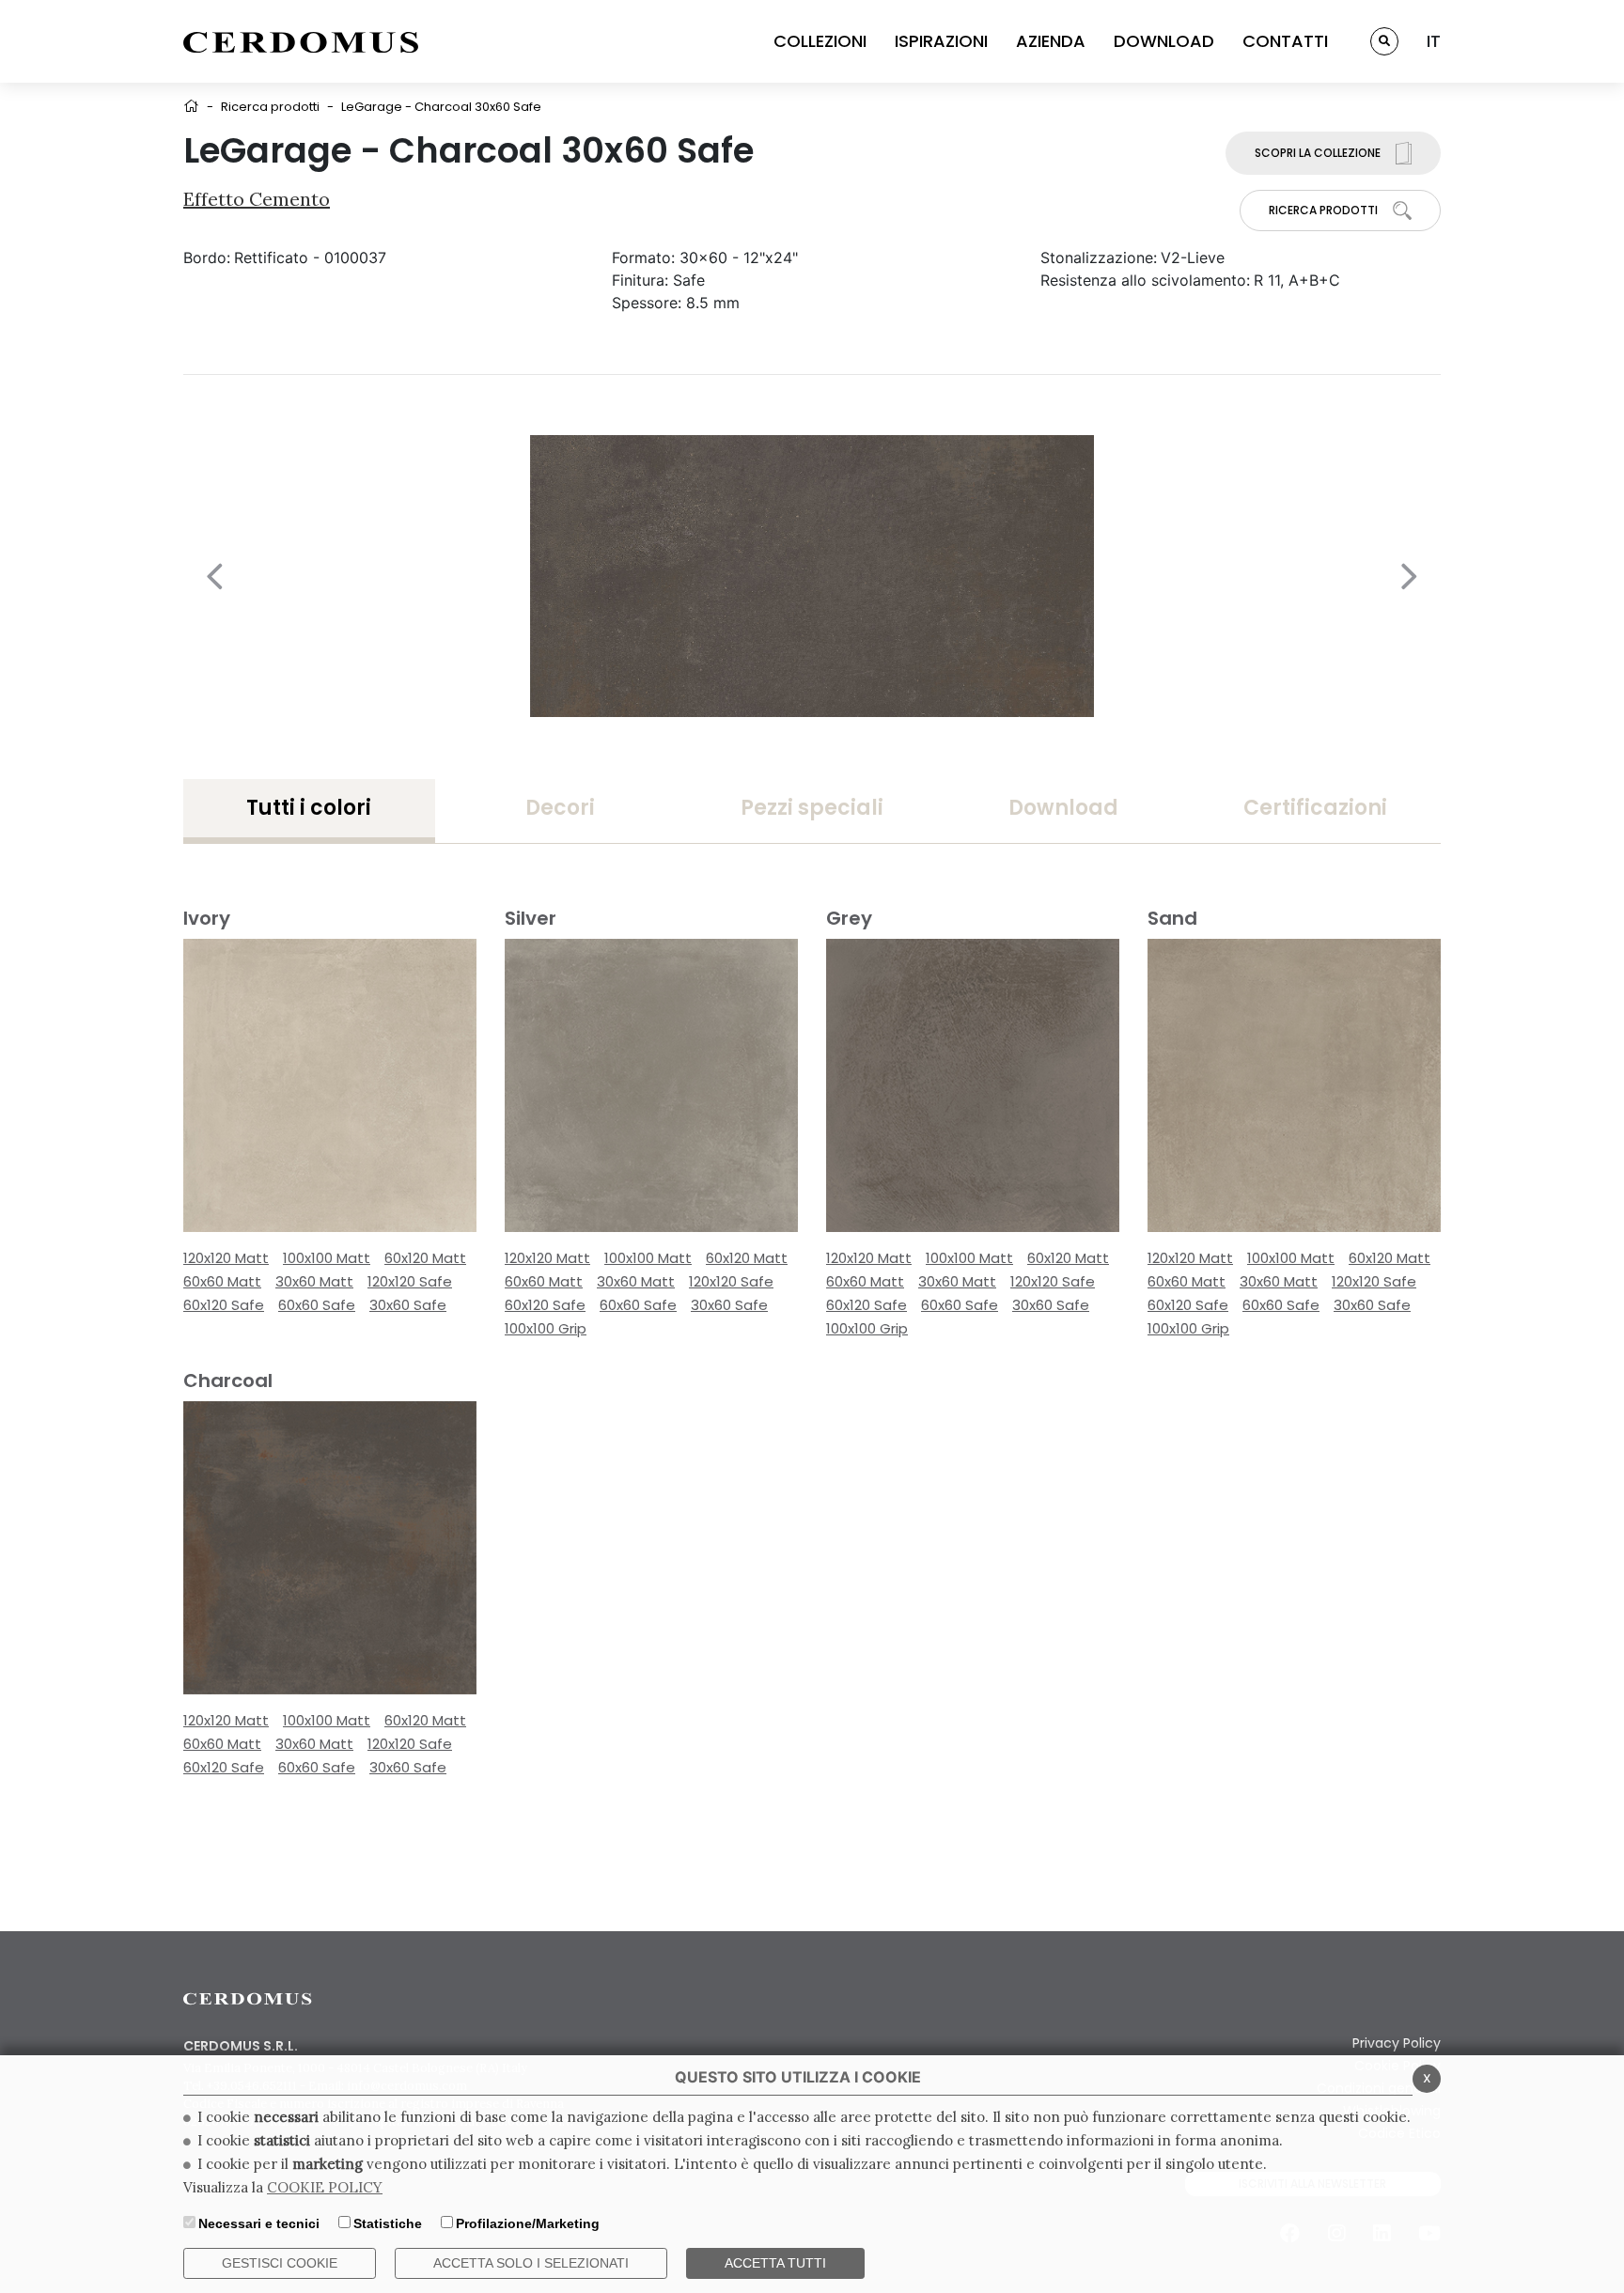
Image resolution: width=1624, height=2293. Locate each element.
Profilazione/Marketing (528, 2223)
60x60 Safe (317, 1305)
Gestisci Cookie (280, 2263)
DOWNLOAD (1164, 41)
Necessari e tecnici (259, 2223)
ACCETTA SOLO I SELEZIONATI (531, 2263)
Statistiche (388, 2223)
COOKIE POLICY (325, 2187)
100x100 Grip (546, 1328)
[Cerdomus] (301, 41)
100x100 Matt (327, 1258)
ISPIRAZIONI (941, 41)
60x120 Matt (425, 1258)
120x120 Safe (410, 1281)
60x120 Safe (224, 1305)
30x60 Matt (314, 1281)
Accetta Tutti (775, 2263)
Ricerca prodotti (270, 107)
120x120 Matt (226, 1258)
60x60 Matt (222, 1281)
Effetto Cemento (257, 199)
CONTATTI (1285, 41)
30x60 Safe (408, 1305)
